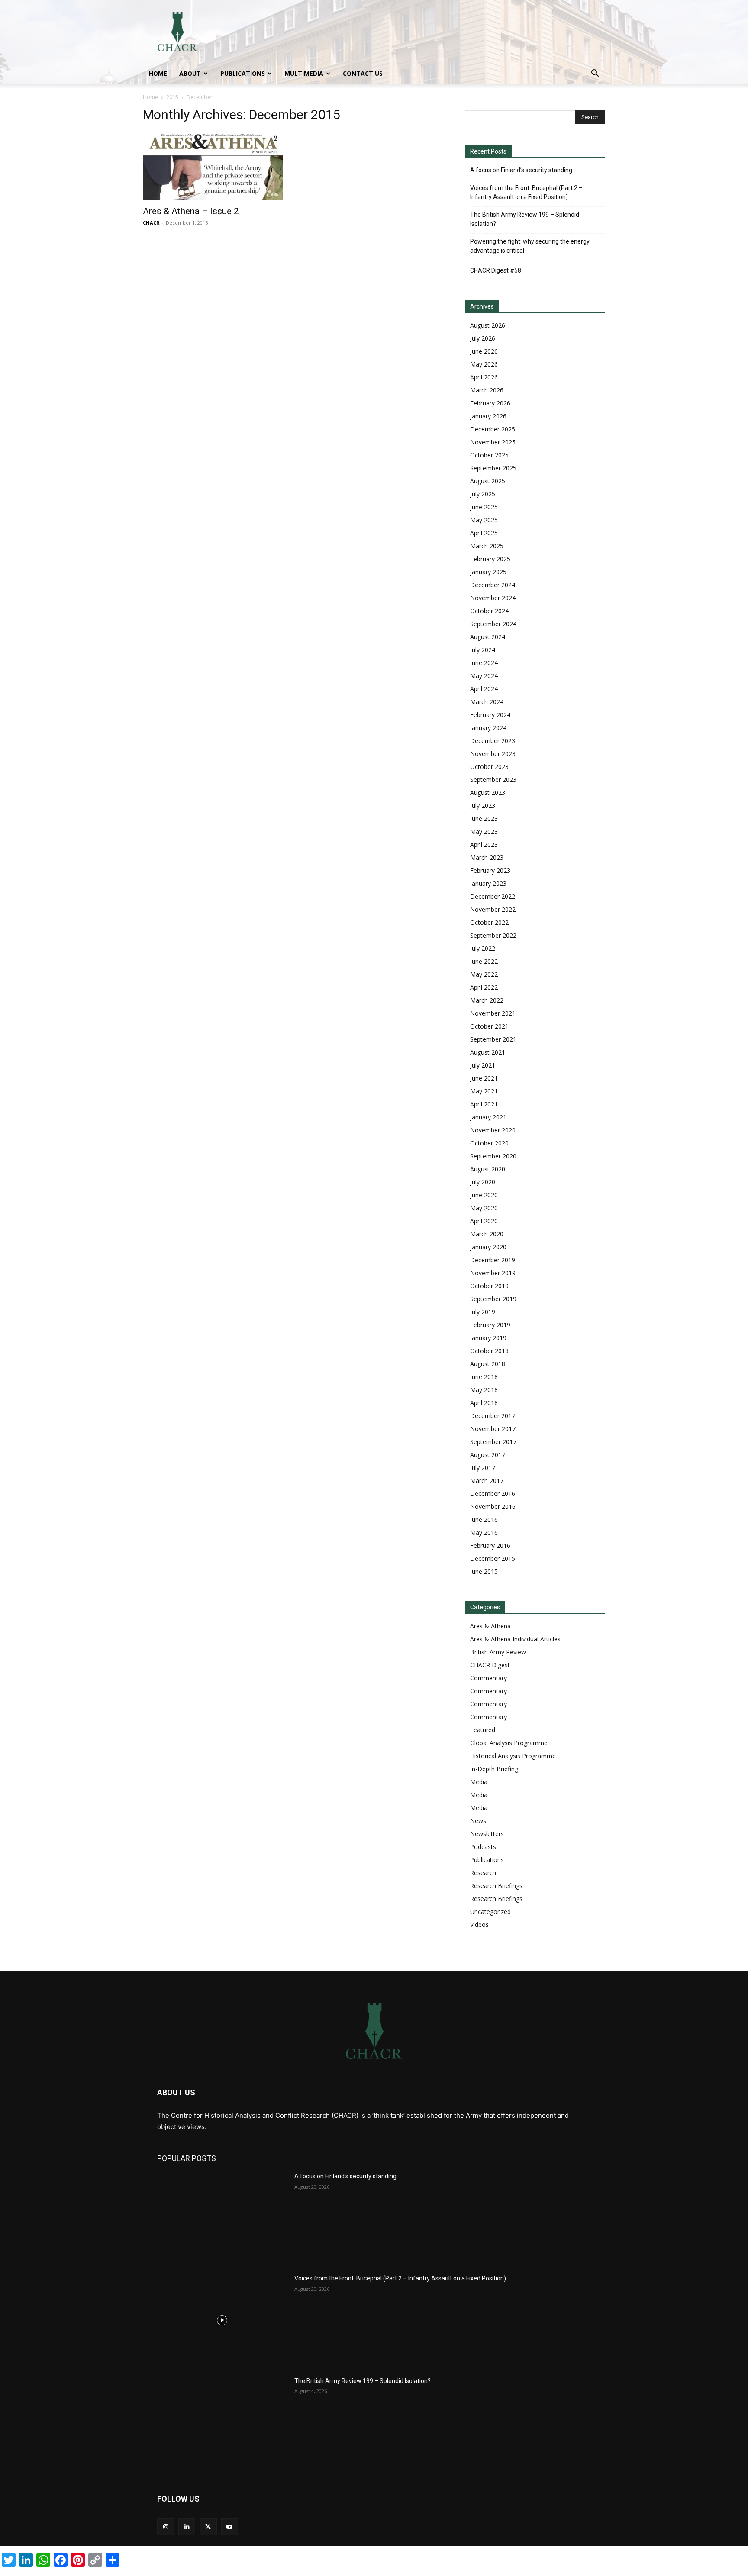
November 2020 (493, 1130)
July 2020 (483, 1182)
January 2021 (488, 1117)
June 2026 (484, 351)
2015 (172, 97)
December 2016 (493, 1494)
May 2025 (484, 520)
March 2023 (487, 857)
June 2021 (484, 1078)
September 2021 (493, 1039)
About (190, 73)
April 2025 (484, 533)
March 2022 (487, 1000)
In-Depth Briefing (494, 1769)
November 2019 (493, 1273)
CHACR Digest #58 (496, 270)
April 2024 (484, 689)
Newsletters (487, 1834)
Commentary (488, 1678)
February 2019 (490, 1325)
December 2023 (493, 741)
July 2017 (483, 1468)
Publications (243, 73)
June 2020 (484, 1195)
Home (158, 73)
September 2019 (493, 1299)
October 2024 (489, 611)
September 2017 (493, 1442)
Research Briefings (496, 1886)
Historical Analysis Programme (513, 1756)
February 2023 (490, 870)
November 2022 (493, 909)
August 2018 (488, 1364)
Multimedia (304, 73)
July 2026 (483, 338)
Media (479, 1782)
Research (483, 1873)
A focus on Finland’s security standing (521, 170)
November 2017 (493, 1429)
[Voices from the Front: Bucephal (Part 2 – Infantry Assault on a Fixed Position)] (222, 2320)
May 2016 (484, 1532)
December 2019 (493, 1260)
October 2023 (489, 767)
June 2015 (484, 1571)
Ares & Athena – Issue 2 (191, 211)
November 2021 (493, 1013)
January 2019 (488, 1338)
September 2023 (493, 780)
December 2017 (493, 1416)
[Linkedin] (187, 2527)
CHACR (151, 223)
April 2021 (484, 1104)
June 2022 (484, 961)
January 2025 (488, 572)
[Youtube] (230, 2527)
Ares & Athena (490, 1626)
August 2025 (488, 481)
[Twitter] (208, 2527)
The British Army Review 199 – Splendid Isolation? (525, 219)
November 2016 (493, 1507)
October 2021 (489, 1026)
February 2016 (490, 1545)
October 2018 (489, 1351)
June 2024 (484, 663)
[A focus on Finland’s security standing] (222, 2218)
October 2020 (489, 1143)
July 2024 (483, 650)
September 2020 (493, 1156)
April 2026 (484, 377)
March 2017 (487, 1481)
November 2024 (493, 598)
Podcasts (483, 1847)
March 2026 (487, 390)
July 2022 (483, 948)
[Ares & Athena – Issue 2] (213, 166)
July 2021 (483, 1065)
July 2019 (483, 1312)
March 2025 (487, 546)
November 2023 (493, 754)
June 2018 (484, 1377)
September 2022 (493, 935)
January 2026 (488, 416)
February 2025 (490, 559)
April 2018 (484, 1403)
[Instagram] (166, 2527)
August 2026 (488, 325)
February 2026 (490, 403)
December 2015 (493, 1558)
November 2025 (493, 442)
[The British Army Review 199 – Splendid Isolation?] (222, 2422)
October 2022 (489, 922)
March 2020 (487, 1234)
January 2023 (488, 883)
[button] (595, 74)
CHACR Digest (490, 1665)
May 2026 (484, 364)
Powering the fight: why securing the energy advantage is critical (530, 246)
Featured (483, 1730)
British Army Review (498, 1652)
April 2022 (484, 987)
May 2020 (484, 1208)
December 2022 (493, 896)
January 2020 (488, 1247)
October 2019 (489, 1286)
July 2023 (483, 806)
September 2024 (493, 624)
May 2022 (484, 974)
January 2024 (488, 728)
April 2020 (484, 1221)
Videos (479, 1925)
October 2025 (489, 455)
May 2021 (484, 1091)
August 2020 (488, 1169)
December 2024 (493, 585)
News (478, 1821)
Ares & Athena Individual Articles (515, 1639)
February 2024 (490, 715)
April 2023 (484, 844)
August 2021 (488, 1052)
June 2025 (484, 507)
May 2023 (484, 831)
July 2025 (483, 494)
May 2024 (484, 676)
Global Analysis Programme (509, 1743)
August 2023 (488, 793)
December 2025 (493, 429)
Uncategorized (490, 1912)
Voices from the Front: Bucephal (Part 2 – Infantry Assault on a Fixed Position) (526, 192)
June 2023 (484, 818)
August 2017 (488, 1455)
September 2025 (493, 468)
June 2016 (484, 1520)
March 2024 (487, 702)
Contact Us (363, 73)
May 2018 (484, 1390)
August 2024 (488, 637)
